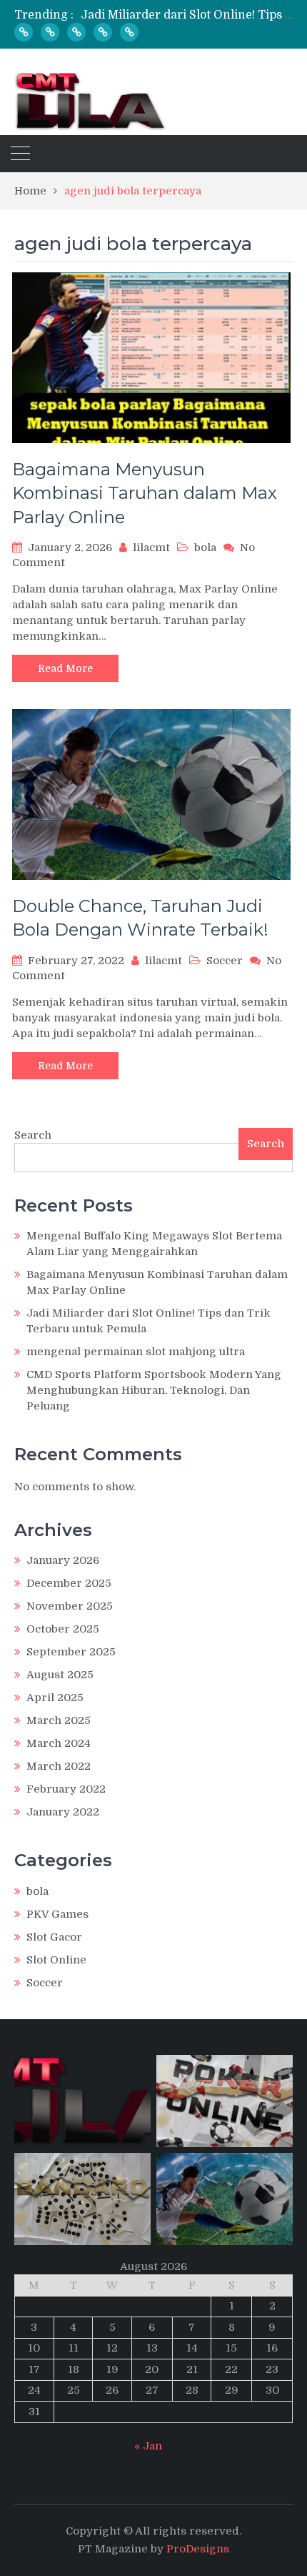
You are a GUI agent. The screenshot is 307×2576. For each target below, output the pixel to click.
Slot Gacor (54, 1937)
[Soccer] (103, 32)
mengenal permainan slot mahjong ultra (136, 1352)
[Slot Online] (50, 32)
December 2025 (69, 1583)
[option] (187, 15)
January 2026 (63, 1560)
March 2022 (59, 1766)
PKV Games (57, 1914)
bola (205, 548)
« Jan (148, 2446)
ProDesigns (198, 2549)
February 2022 (66, 1789)
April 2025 (55, 1698)
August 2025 (60, 1675)
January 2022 (63, 1812)
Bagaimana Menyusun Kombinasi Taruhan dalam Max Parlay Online (145, 493)
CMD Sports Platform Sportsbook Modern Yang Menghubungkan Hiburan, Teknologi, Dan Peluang (154, 1390)
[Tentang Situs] (129, 32)
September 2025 (71, 1652)
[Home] (24, 32)
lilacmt (151, 548)
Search (33, 1135)
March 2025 (59, 1720)
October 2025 (63, 1629)
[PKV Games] (76, 32)
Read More (65, 668)
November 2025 (70, 1606)
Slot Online (56, 1960)
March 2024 (59, 1743)
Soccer (225, 961)
